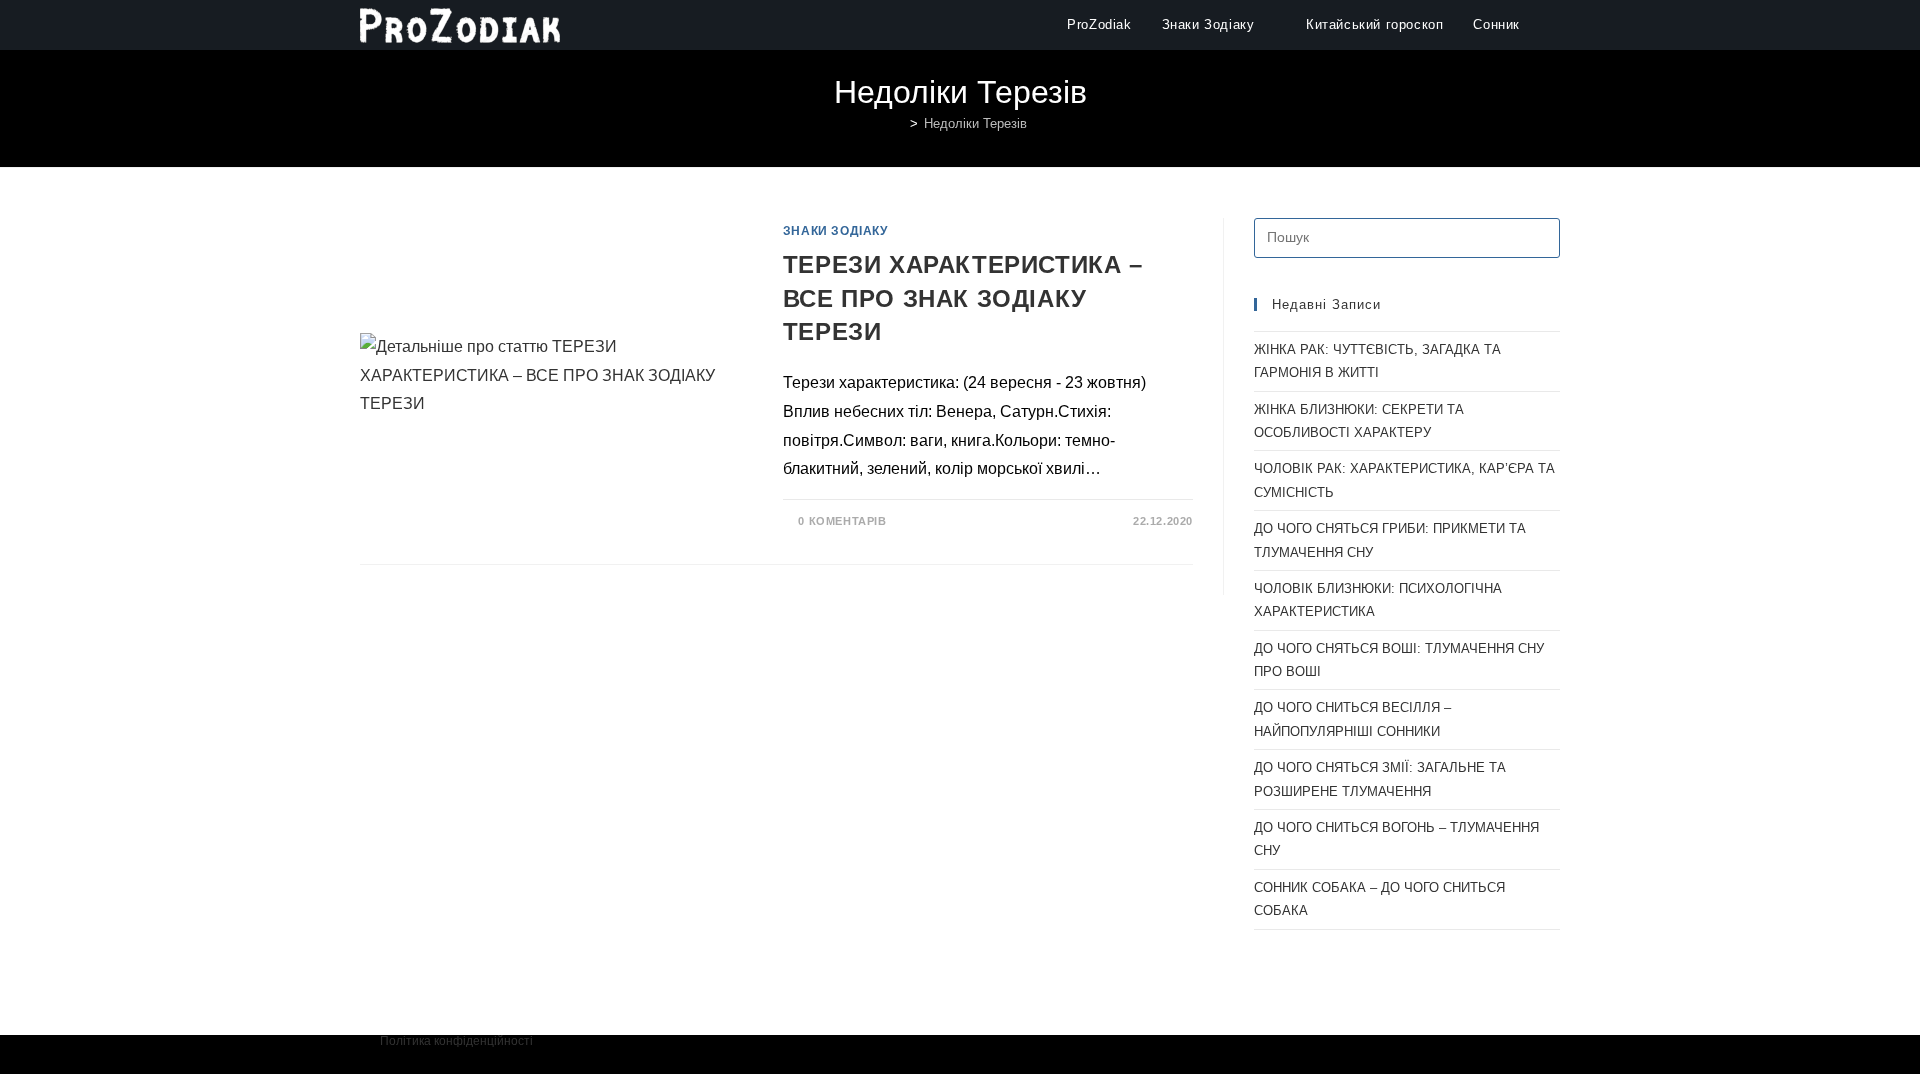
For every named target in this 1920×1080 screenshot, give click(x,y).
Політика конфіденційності (456, 1041)
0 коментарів (842, 521)
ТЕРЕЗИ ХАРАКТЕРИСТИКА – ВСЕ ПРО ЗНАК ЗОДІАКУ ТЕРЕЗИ (963, 298)
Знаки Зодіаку (835, 231)
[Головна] (899, 123)
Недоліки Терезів (975, 123)
